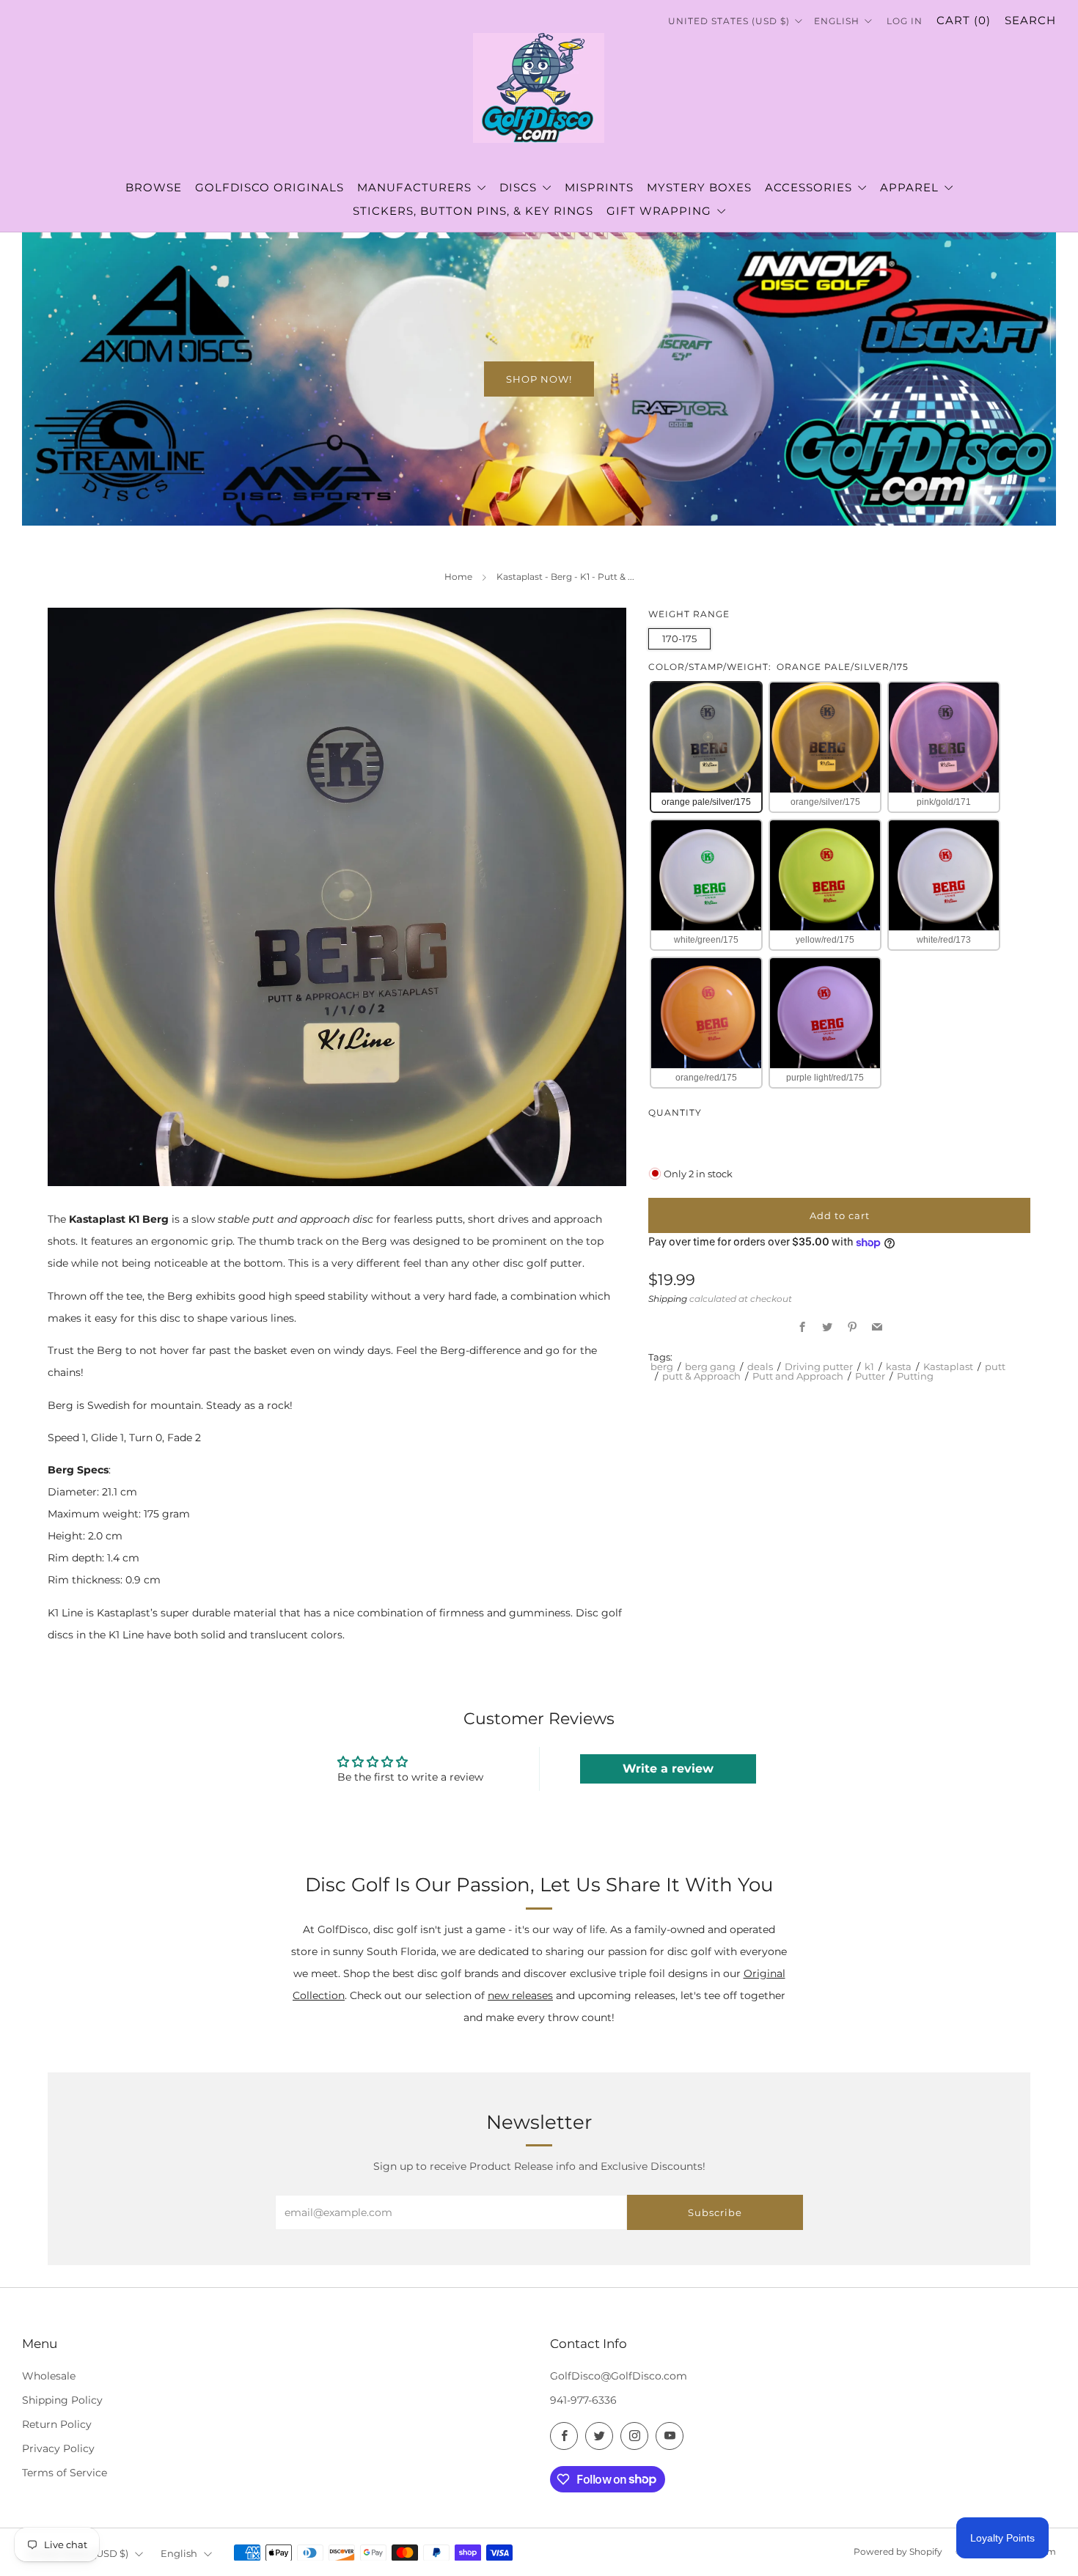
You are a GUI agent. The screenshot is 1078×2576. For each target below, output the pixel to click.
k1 (869, 1366)
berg (662, 1366)
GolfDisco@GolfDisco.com (619, 2376)
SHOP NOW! (539, 379)
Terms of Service (65, 2473)
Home (458, 577)
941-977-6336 (583, 2400)
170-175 (679, 639)
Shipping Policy (62, 2400)
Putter (870, 1376)
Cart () (964, 20)
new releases (520, 1995)
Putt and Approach (798, 1376)
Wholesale (49, 2376)
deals (760, 1366)
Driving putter (819, 1366)
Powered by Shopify (898, 2552)
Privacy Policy (58, 2448)
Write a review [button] (668, 1769)
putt (995, 1366)
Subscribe (715, 2212)
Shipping (668, 1299)
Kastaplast (948, 1366)
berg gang (710, 1366)
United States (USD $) (730, 21)
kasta (899, 1366)
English (838, 21)
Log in (905, 21)
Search (1030, 20)
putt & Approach (701, 1376)
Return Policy (57, 2424)
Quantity (675, 1112)
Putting (915, 1376)
